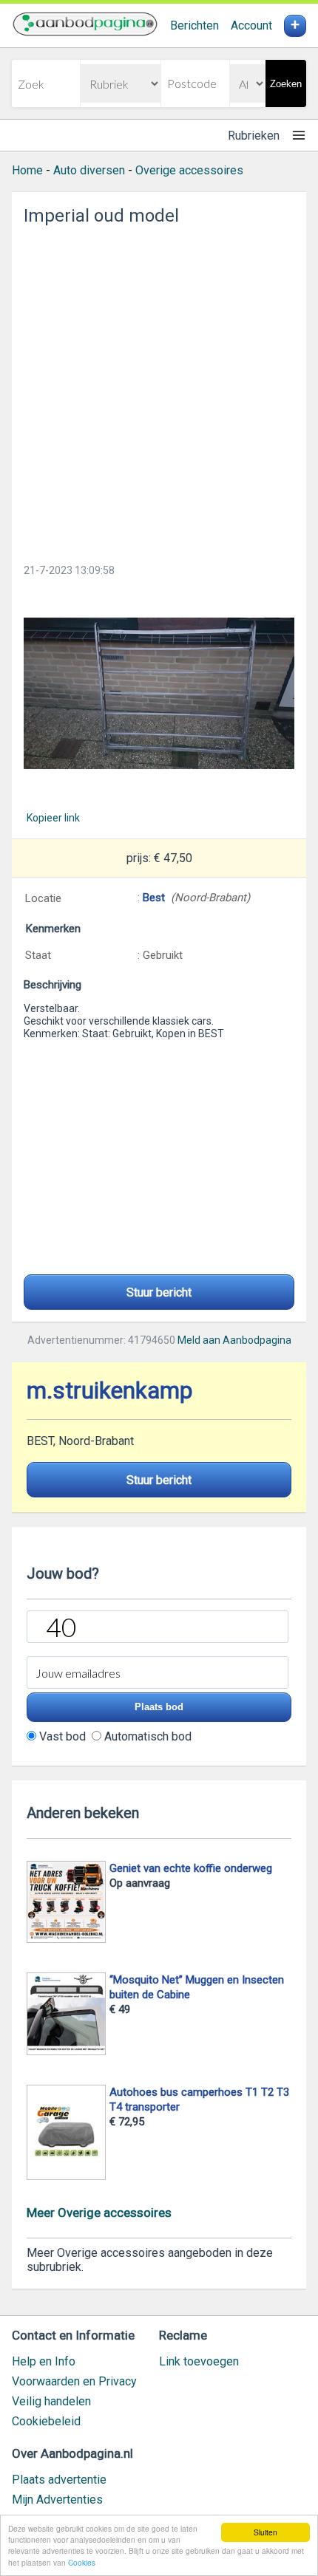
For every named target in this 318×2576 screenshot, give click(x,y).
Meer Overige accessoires (99, 2213)
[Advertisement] (159, 390)
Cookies (82, 2562)
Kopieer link (53, 818)
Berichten (194, 25)
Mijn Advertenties (57, 2500)
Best (154, 898)
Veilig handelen (51, 2401)
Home (27, 170)
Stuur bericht (159, 1292)
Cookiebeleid (46, 2421)
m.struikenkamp (109, 1391)
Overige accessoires (189, 170)
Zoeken (286, 84)
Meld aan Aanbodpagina (234, 1340)
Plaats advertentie (59, 2480)
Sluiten (265, 2532)
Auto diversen (89, 170)
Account (251, 25)
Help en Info (44, 2361)
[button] (159, 693)
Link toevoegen (199, 2361)
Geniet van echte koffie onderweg (191, 1868)
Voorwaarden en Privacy (74, 2381)
